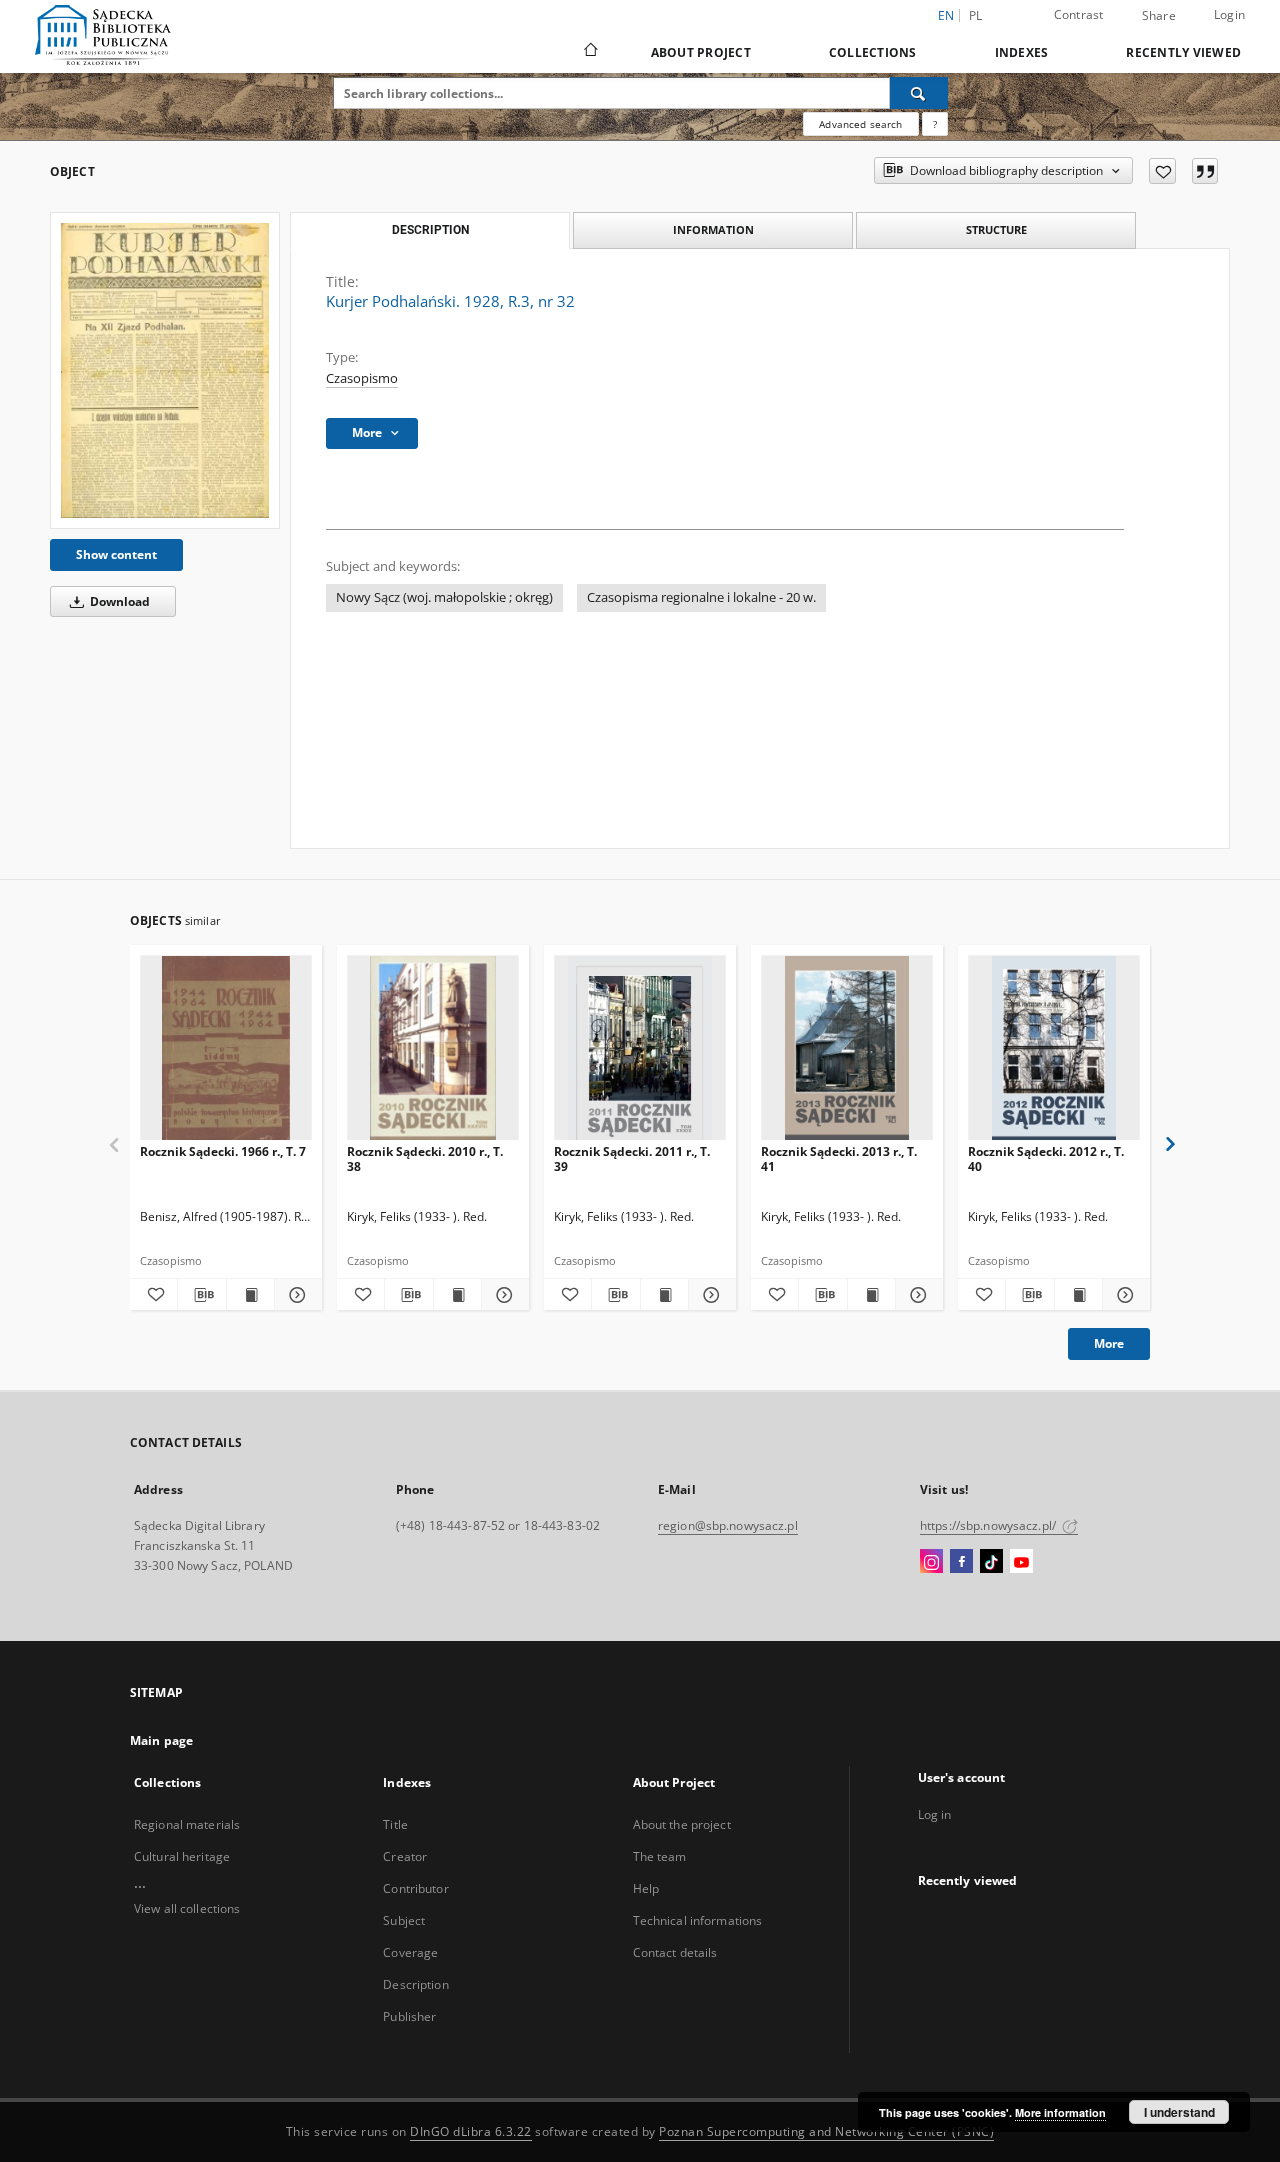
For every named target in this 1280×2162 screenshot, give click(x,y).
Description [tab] (430, 230)
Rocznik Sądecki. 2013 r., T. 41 (839, 1158)
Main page (161, 1740)
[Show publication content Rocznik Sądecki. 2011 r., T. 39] (664, 1295)
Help (646, 1888)
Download (118, 601)
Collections (873, 52)
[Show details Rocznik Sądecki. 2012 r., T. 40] (1123, 1295)
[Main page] (589, 52)
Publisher (409, 2016)
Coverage (410, 1952)
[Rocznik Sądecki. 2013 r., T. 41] (847, 1048)
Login (1229, 14)
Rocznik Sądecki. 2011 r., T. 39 (632, 1158)
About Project (701, 52)
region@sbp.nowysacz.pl (728, 1525)
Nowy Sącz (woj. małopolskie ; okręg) (444, 597)
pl (976, 15)
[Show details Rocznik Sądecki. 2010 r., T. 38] (502, 1295)
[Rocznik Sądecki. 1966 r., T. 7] (226, 1048)
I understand (1179, 2112)
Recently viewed (1183, 52)
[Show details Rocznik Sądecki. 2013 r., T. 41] (916, 1295)
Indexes (1022, 52)
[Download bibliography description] (201, 1295)
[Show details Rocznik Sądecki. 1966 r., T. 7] (295, 1295)
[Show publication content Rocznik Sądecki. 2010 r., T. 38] (457, 1295)
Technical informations (698, 1920)
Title (395, 1824)
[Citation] (1205, 171)
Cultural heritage (182, 1856)
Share (1159, 16)
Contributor (415, 1888)
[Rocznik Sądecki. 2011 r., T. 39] (640, 1048)
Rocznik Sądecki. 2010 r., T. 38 (425, 1158)
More (1109, 1343)
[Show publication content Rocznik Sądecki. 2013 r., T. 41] (871, 1295)
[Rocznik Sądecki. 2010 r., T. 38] (433, 1048)
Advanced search (860, 124)
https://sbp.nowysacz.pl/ (989, 1525)
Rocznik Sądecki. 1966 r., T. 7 (223, 1151)
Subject (404, 1920)
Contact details (675, 1952)
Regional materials (187, 1824)
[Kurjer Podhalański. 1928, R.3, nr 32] (165, 370)
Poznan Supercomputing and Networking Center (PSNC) (826, 2131)
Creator (405, 1856)
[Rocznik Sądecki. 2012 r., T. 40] (1054, 1048)
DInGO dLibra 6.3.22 (471, 2131)
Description (415, 1984)
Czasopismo (362, 378)
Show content (116, 554)
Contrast (1079, 14)
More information (1060, 2112)
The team (660, 1856)
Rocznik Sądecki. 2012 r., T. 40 (1046, 1158)
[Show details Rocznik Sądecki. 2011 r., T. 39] (709, 1295)
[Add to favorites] (1162, 171)
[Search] (919, 93)
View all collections (187, 1908)
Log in (935, 1814)
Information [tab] (713, 229)
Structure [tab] (996, 229)
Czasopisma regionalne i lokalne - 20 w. (701, 597)
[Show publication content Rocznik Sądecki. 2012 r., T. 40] (1078, 1295)
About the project (682, 1824)
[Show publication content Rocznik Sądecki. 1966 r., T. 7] (250, 1295)
